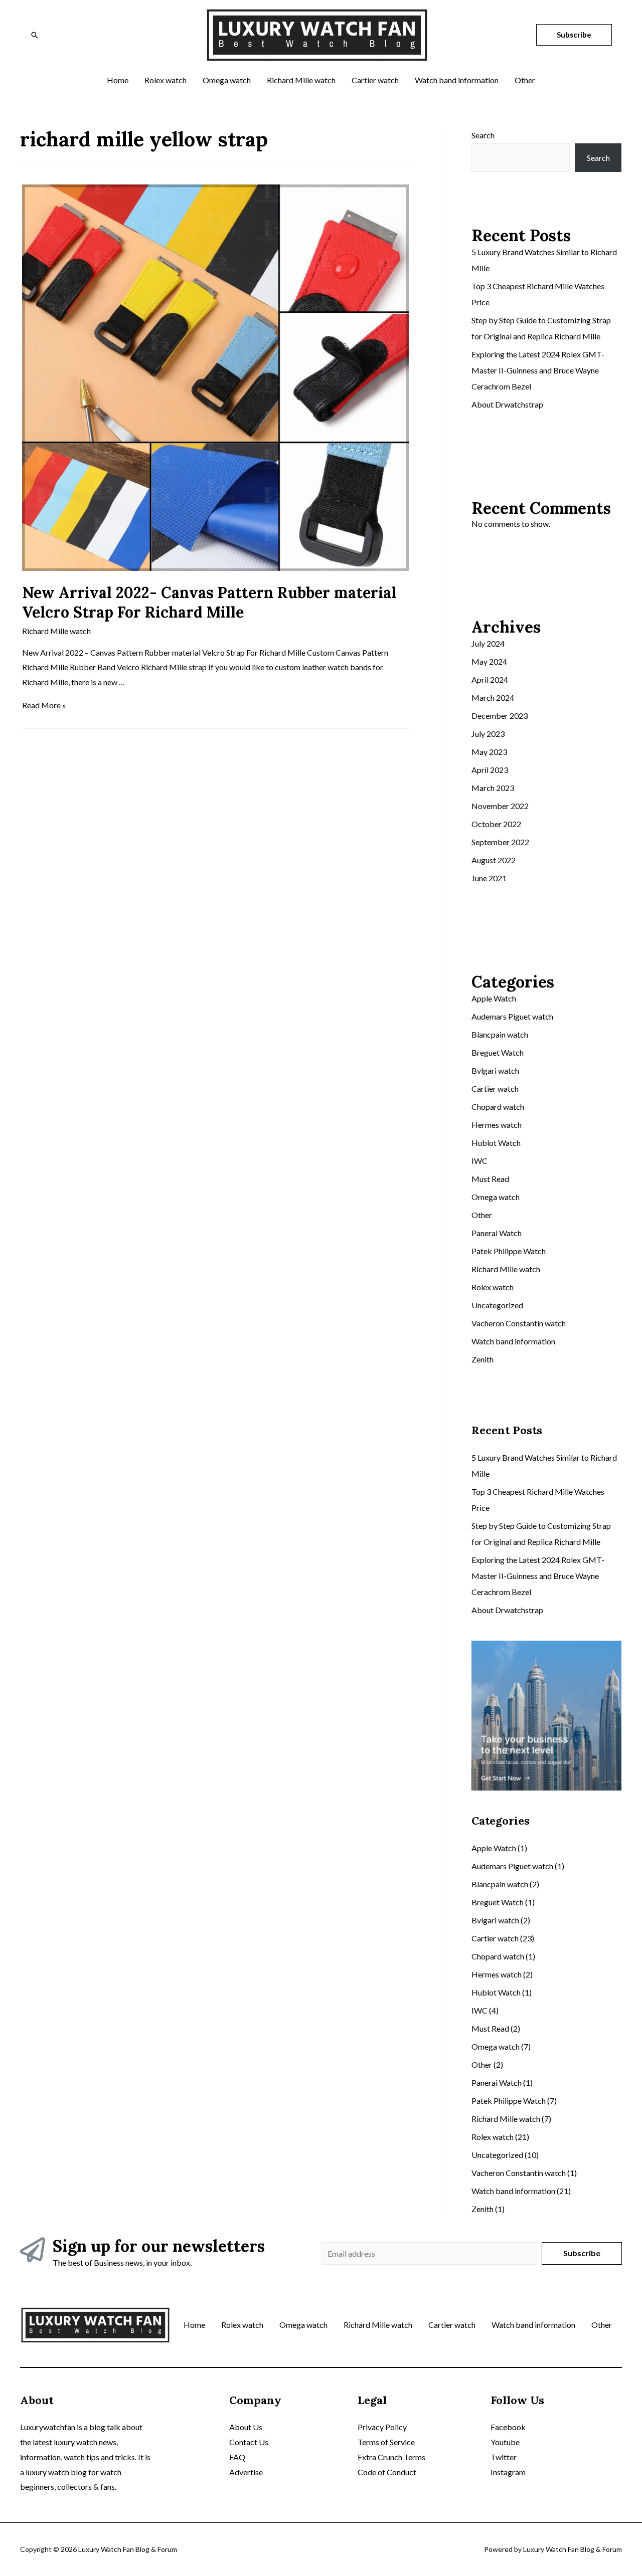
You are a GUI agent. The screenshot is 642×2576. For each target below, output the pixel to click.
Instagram (508, 2472)
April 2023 (490, 770)
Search (483, 135)
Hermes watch (497, 1125)
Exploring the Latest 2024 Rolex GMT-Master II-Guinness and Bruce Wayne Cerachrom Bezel (538, 370)
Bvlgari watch (495, 1070)
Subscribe (582, 2253)
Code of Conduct (387, 2472)
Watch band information (513, 1341)
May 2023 (489, 752)
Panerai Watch (497, 1233)
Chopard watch (498, 1107)
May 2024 (489, 661)
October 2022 (496, 824)
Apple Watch (494, 998)
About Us (246, 2427)
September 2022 (500, 842)
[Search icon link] (35, 35)
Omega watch (496, 1197)
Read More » (44, 705)
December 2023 (500, 716)
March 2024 (493, 698)
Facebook (508, 2427)
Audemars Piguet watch (512, 1016)
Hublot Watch (496, 1143)
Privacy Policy (382, 2427)
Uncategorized (497, 1305)
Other (482, 1215)
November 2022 (500, 806)
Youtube (505, 2442)
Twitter (504, 2457)
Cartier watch (495, 1088)
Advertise (246, 2472)
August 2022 (494, 860)
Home (194, 2325)
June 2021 (489, 878)
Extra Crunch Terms (391, 2457)
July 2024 (488, 643)
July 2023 (488, 734)
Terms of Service (386, 2442)
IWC (479, 1161)
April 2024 (490, 679)
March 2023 (493, 788)
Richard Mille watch (56, 631)
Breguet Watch (498, 1052)
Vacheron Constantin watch (519, 1323)
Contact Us (249, 2442)
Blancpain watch (500, 1034)
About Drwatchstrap (507, 404)
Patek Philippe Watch (509, 1251)
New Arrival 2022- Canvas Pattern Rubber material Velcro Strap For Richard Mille (209, 602)
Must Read (490, 1179)
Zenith (483, 1359)
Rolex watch (493, 1287)
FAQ (237, 2457)
